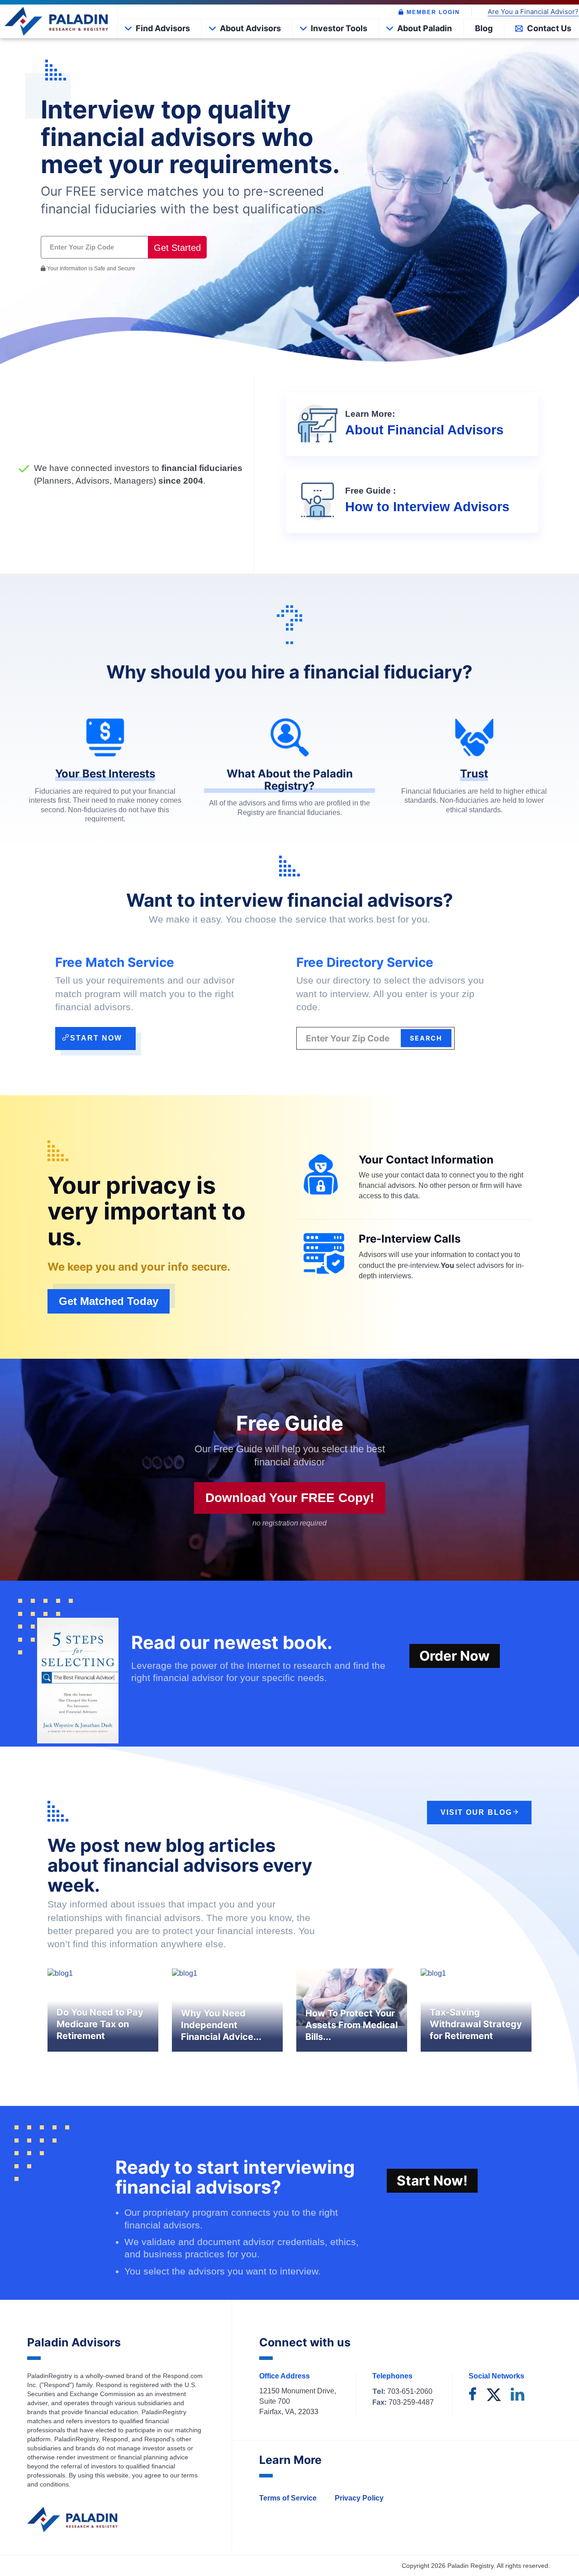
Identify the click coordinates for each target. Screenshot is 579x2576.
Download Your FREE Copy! (290, 1498)
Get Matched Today (109, 1301)
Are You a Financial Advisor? (533, 12)
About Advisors (250, 28)
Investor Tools (339, 28)
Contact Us (549, 28)
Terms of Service (288, 2498)
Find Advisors (163, 28)
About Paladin (425, 28)
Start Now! (432, 2180)
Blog (484, 28)
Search (426, 1038)
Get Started (177, 248)
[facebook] (473, 2395)
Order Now (455, 1656)
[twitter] (494, 2395)
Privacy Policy (359, 2498)
